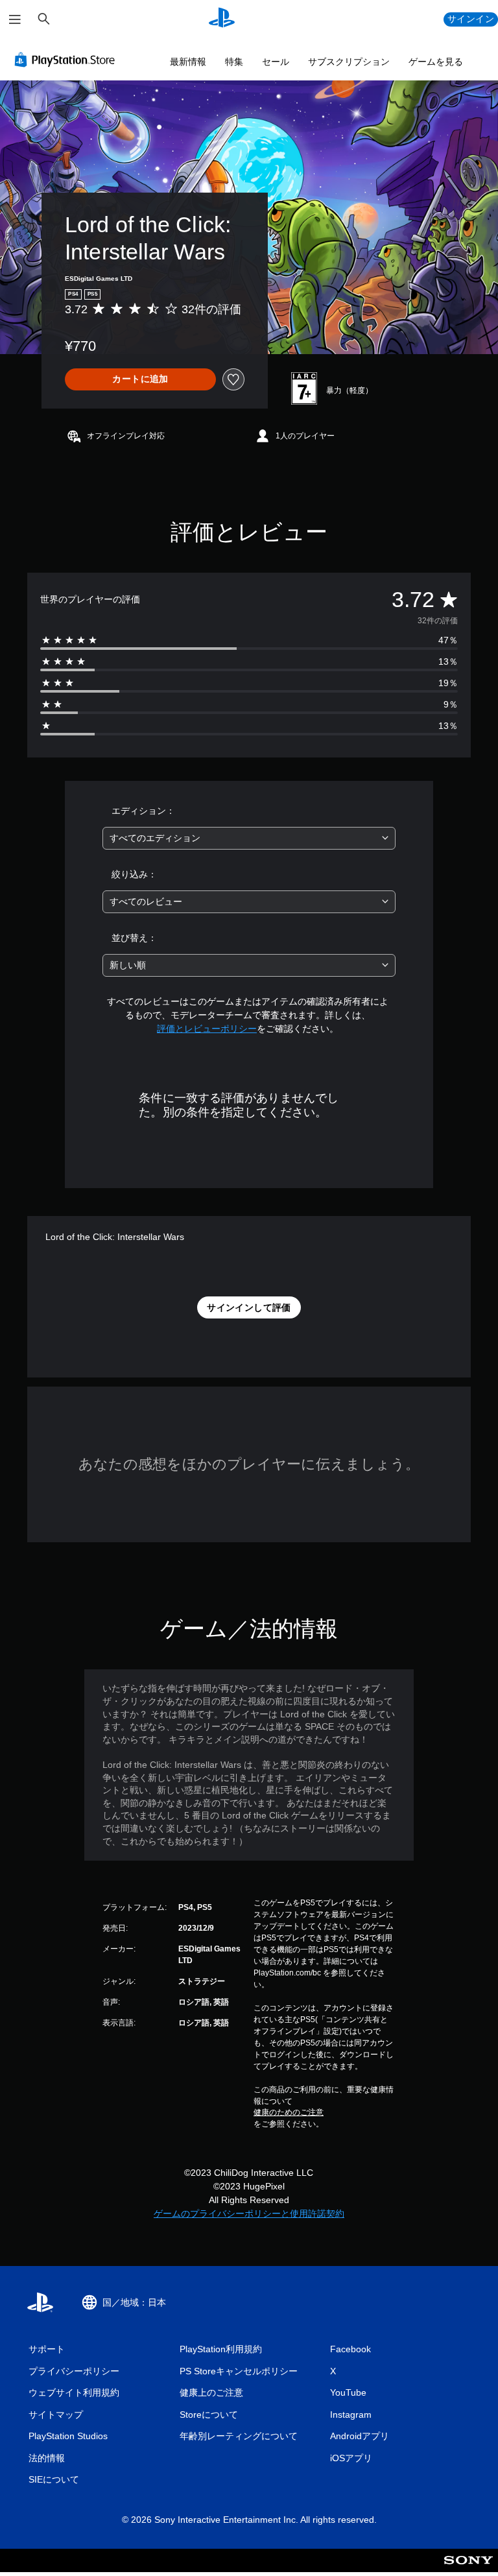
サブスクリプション (349, 62)
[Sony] (468, 2569)
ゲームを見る (436, 62)
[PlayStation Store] (67, 60)
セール (276, 62)
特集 (234, 62)
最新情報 (188, 62)
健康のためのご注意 (289, 2112)
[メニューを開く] (15, 19)
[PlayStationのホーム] (222, 19)
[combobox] (249, 838)
